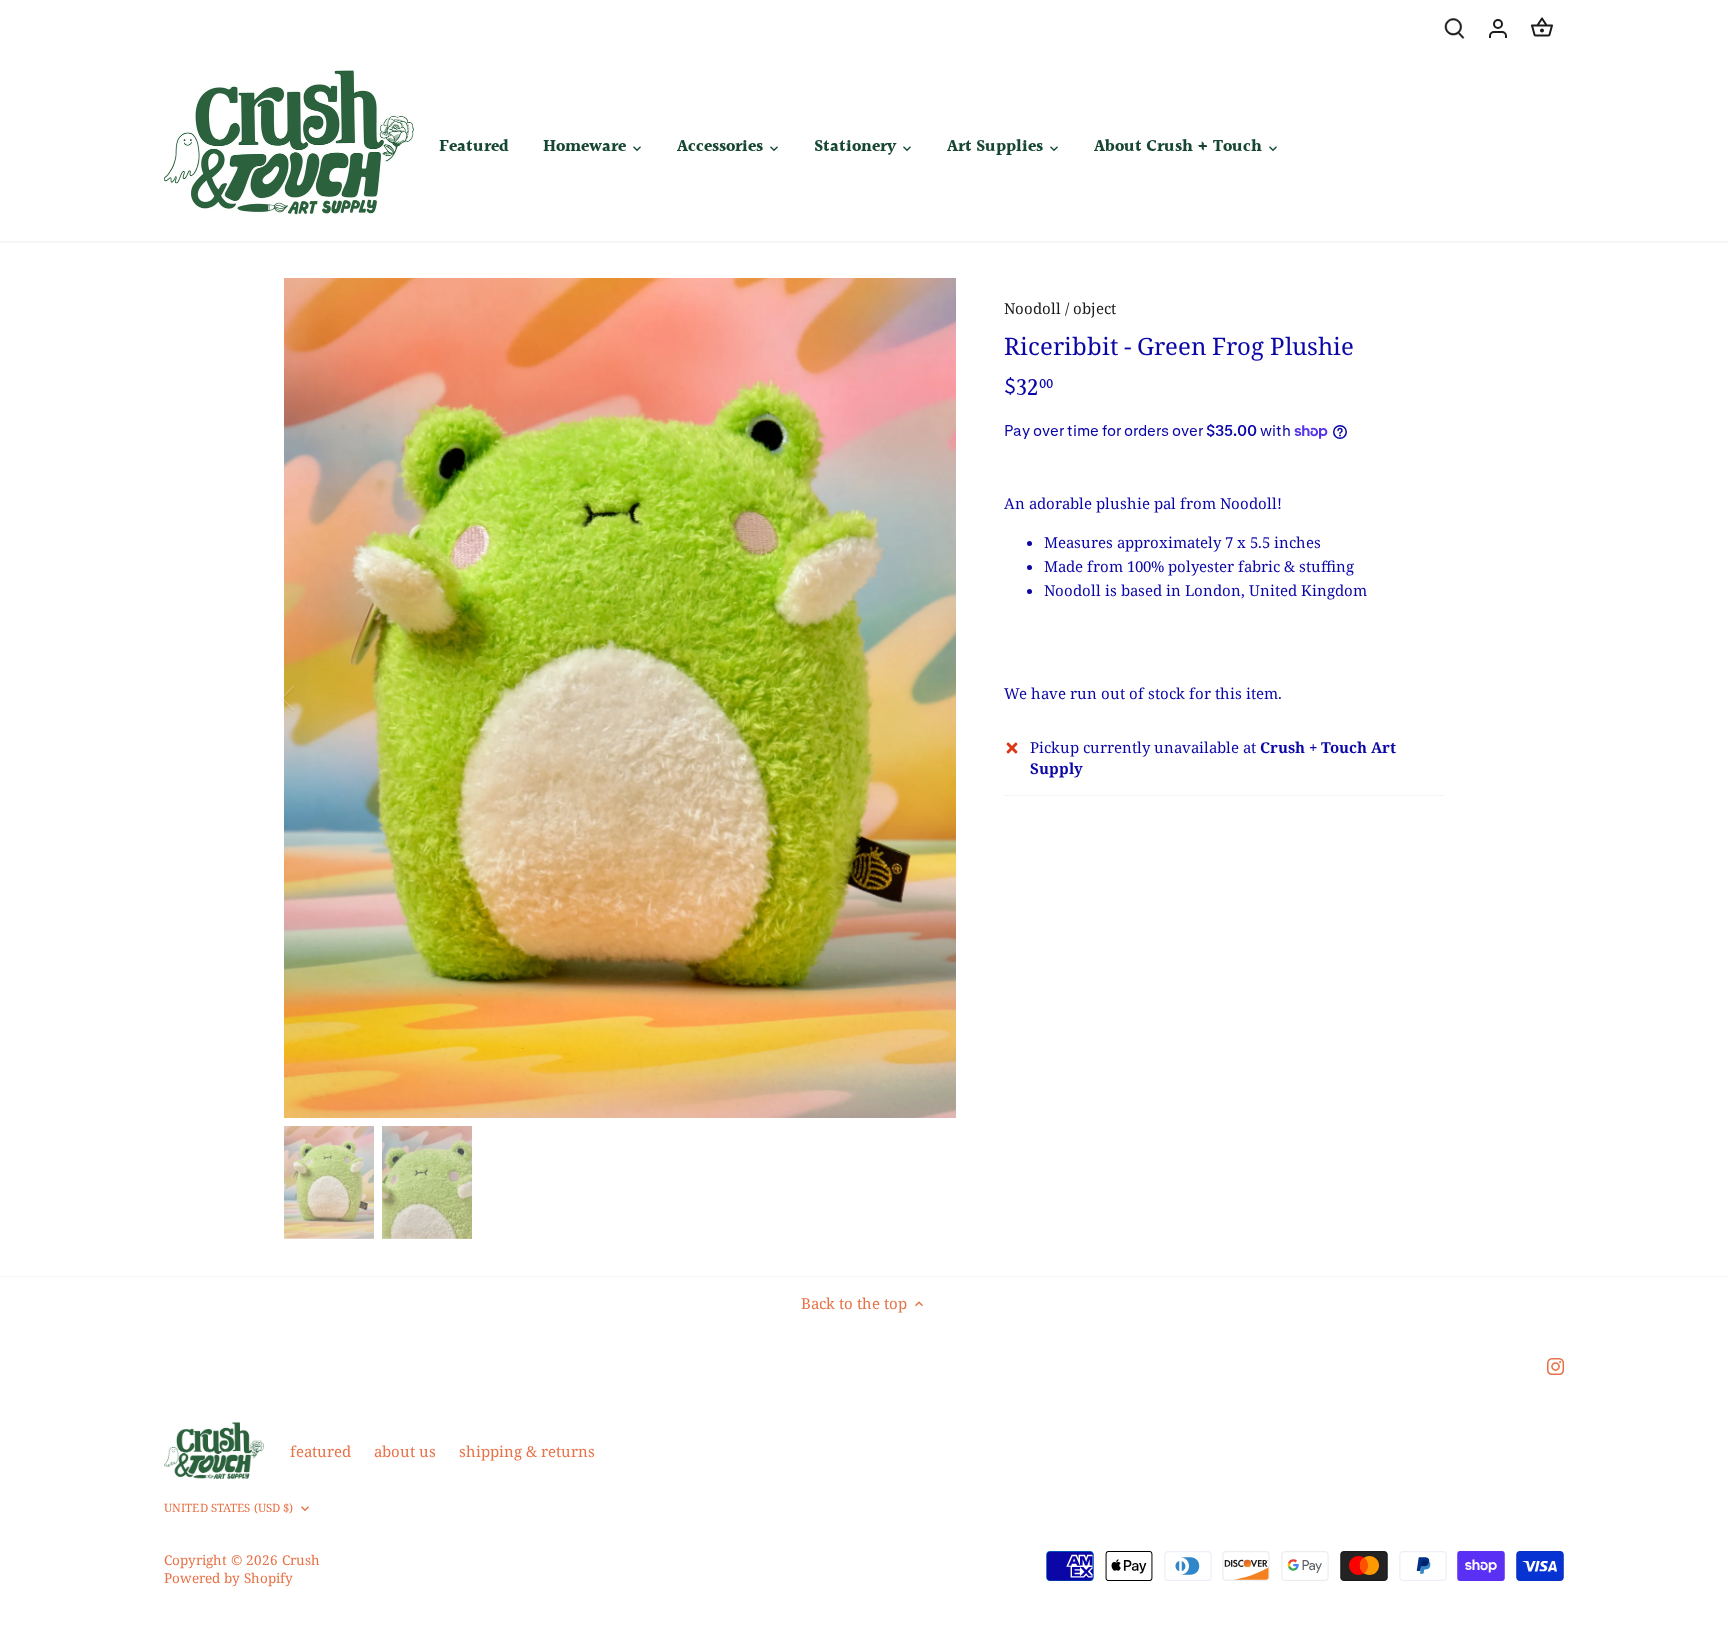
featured (320, 1451)
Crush (301, 1560)
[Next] (926, 698)
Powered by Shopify (228, 1578)
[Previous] (314, 698)
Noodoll (1032, 308)
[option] (620, 698)
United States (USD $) (228, 1508)
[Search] (1454, 27)
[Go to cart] (1542, 27)
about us (405, 1451)
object (1094, 308)
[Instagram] (1555, 1365)
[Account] (1498, 27)
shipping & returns (527, 1451)
